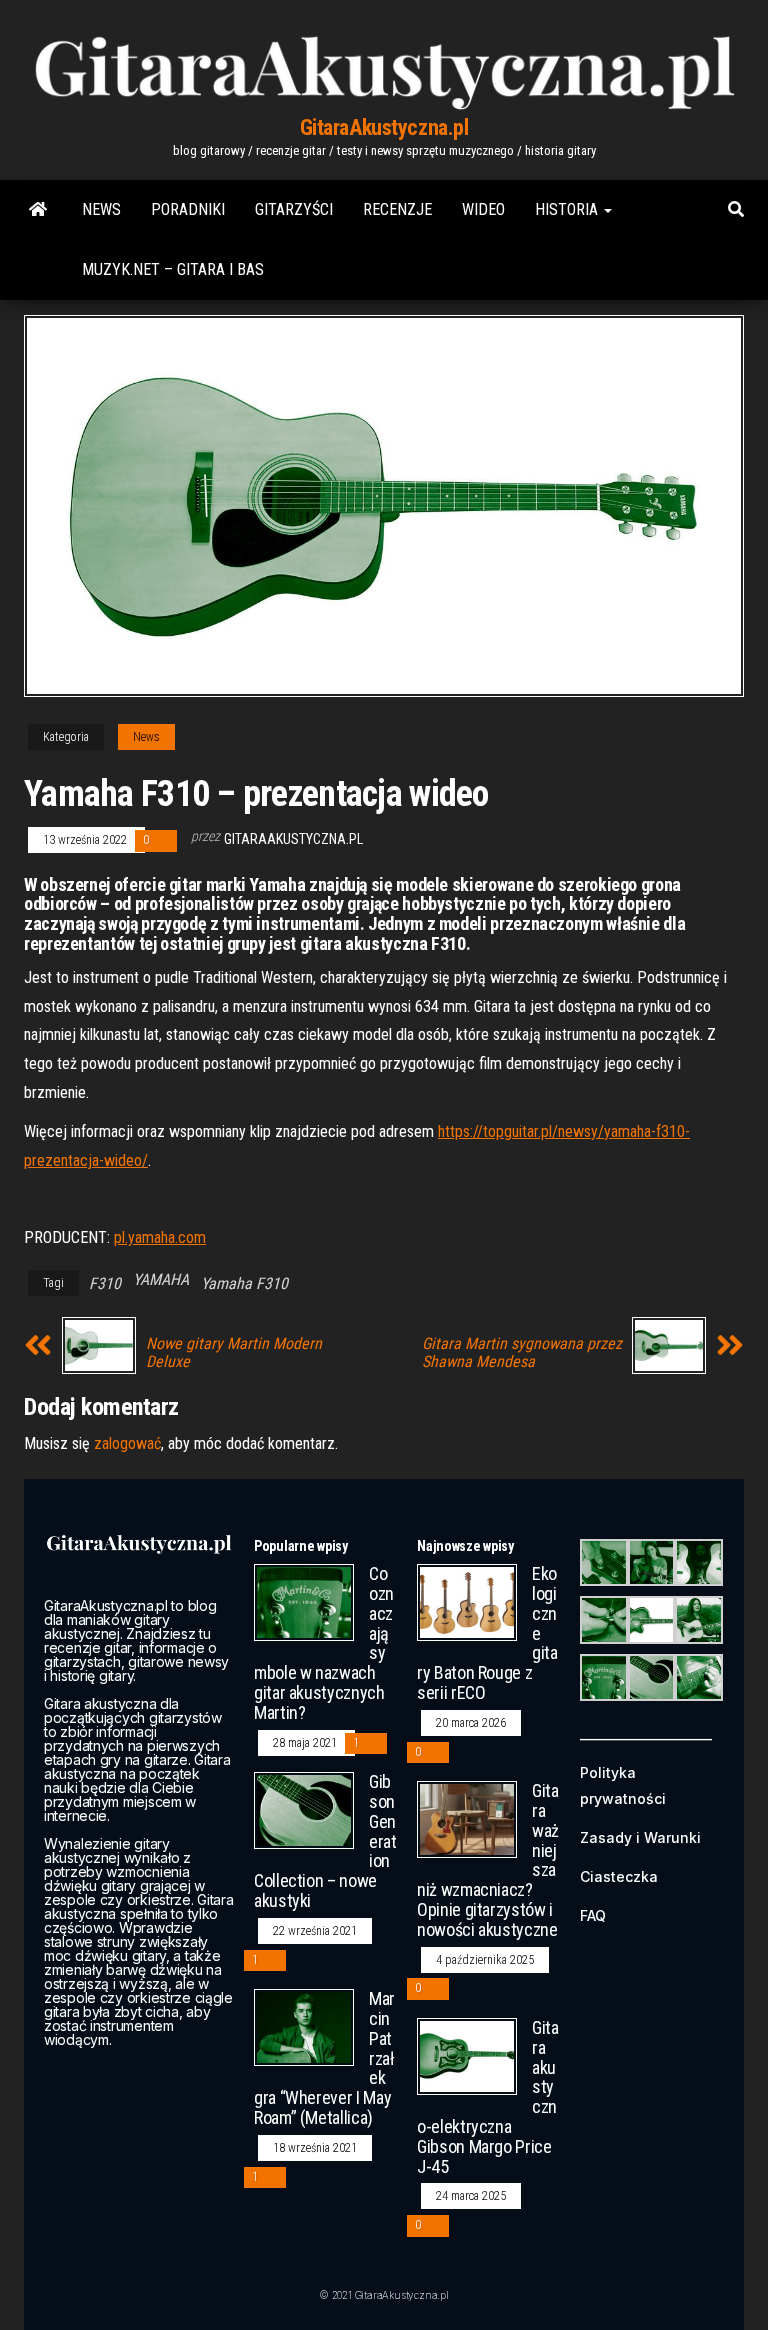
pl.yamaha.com (160, 1237)
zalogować (127, 1443)
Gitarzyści (294, 209)
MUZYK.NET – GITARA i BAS (173, 269)
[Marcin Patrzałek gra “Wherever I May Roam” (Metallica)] (304, 2026)
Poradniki (188, 209)
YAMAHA (161, 1279)
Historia (568, 209)
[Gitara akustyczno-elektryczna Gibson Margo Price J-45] (467, 2055)
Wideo (483, 209)
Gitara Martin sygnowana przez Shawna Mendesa (522, 1353)
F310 (105, 1283)
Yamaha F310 (244, 1283)
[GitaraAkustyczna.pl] (38, 210)
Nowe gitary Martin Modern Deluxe (234, 1353)
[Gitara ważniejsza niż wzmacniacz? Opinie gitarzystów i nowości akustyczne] (467, 1818)
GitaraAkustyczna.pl (384, 127)
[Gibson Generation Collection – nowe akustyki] (304, 1809)
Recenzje (397, 209)
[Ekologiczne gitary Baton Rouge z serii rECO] (467, 1601)
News (101, 209)
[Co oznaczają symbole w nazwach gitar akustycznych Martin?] (304, 1601)
